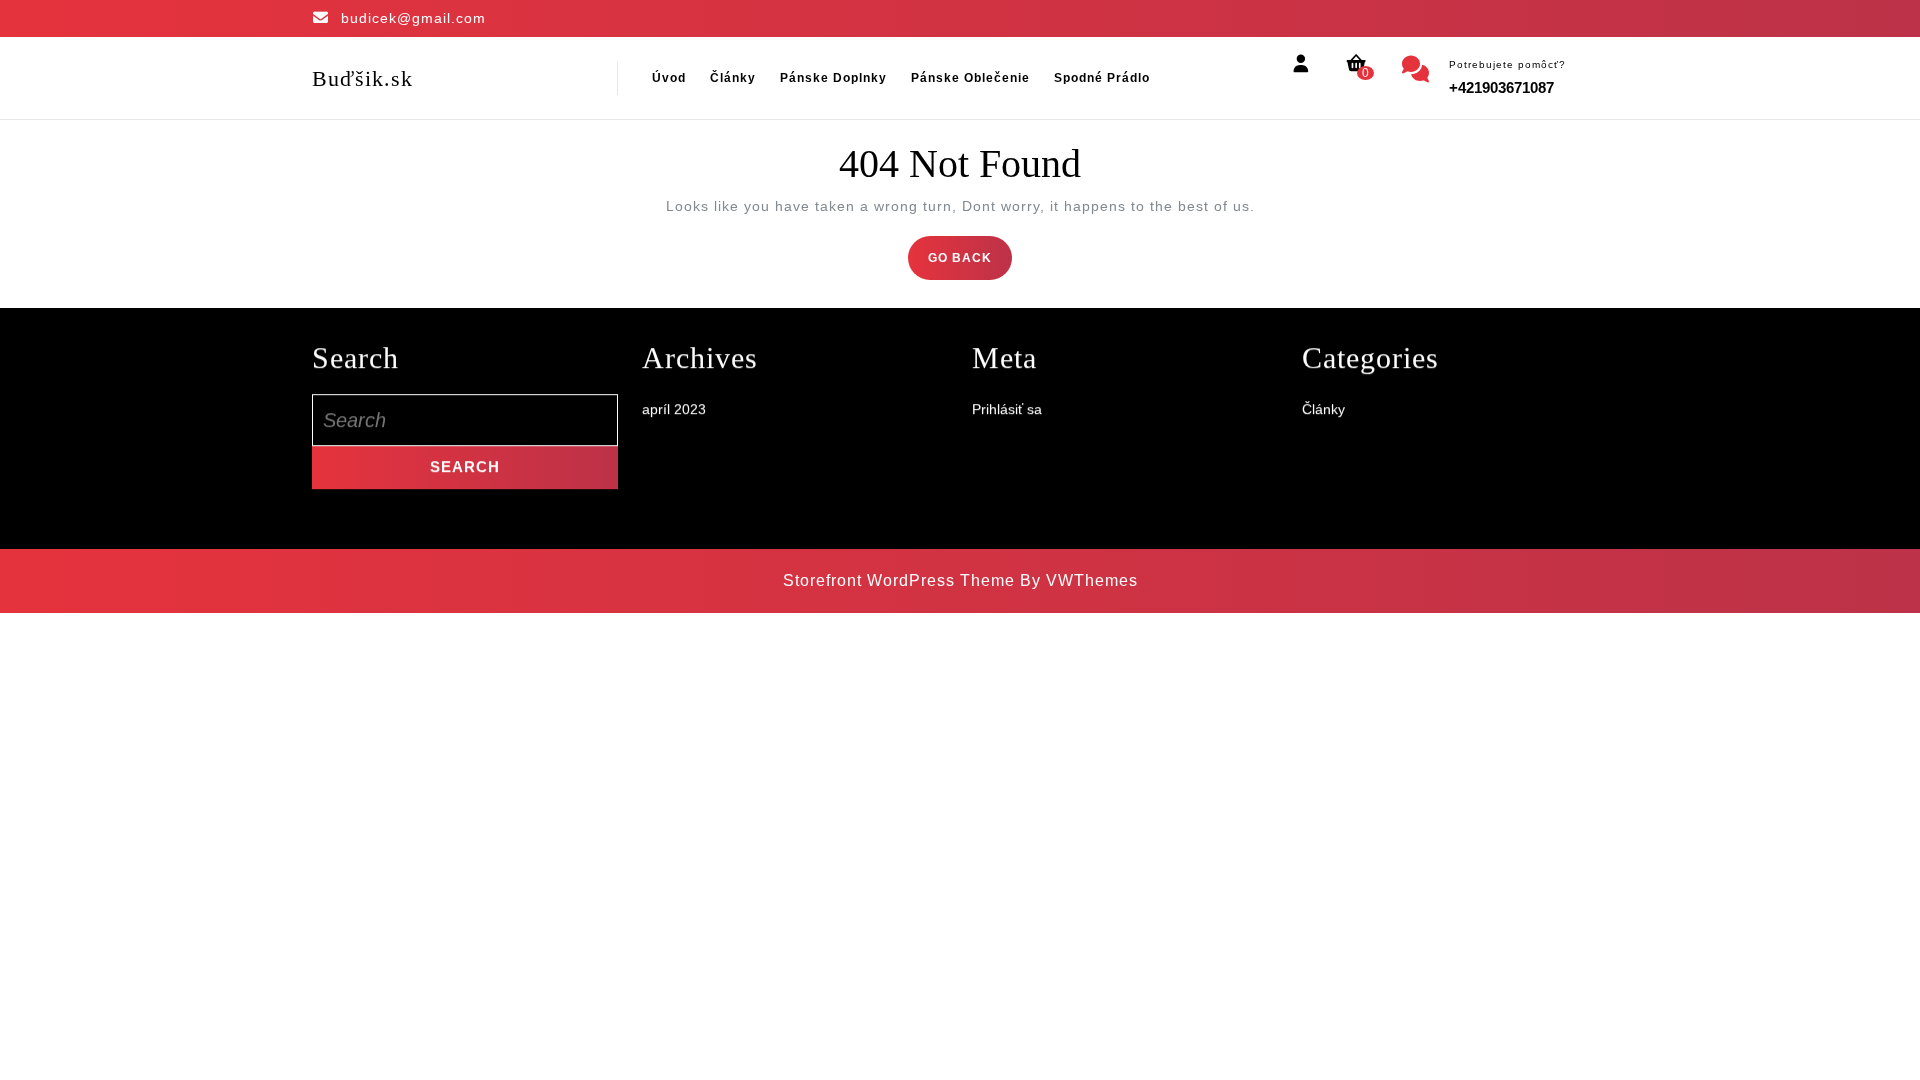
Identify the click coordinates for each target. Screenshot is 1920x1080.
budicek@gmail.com (413, 18)
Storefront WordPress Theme (899, 580)
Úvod (669, 78)
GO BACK (970, 264)
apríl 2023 (674, 429)
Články (733, 78)
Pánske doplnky (833, 78)
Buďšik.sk (362, 78)
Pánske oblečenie (970, 78)
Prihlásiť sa (1007, 429)
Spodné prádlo (1102, 78)
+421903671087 (1501, 87)
